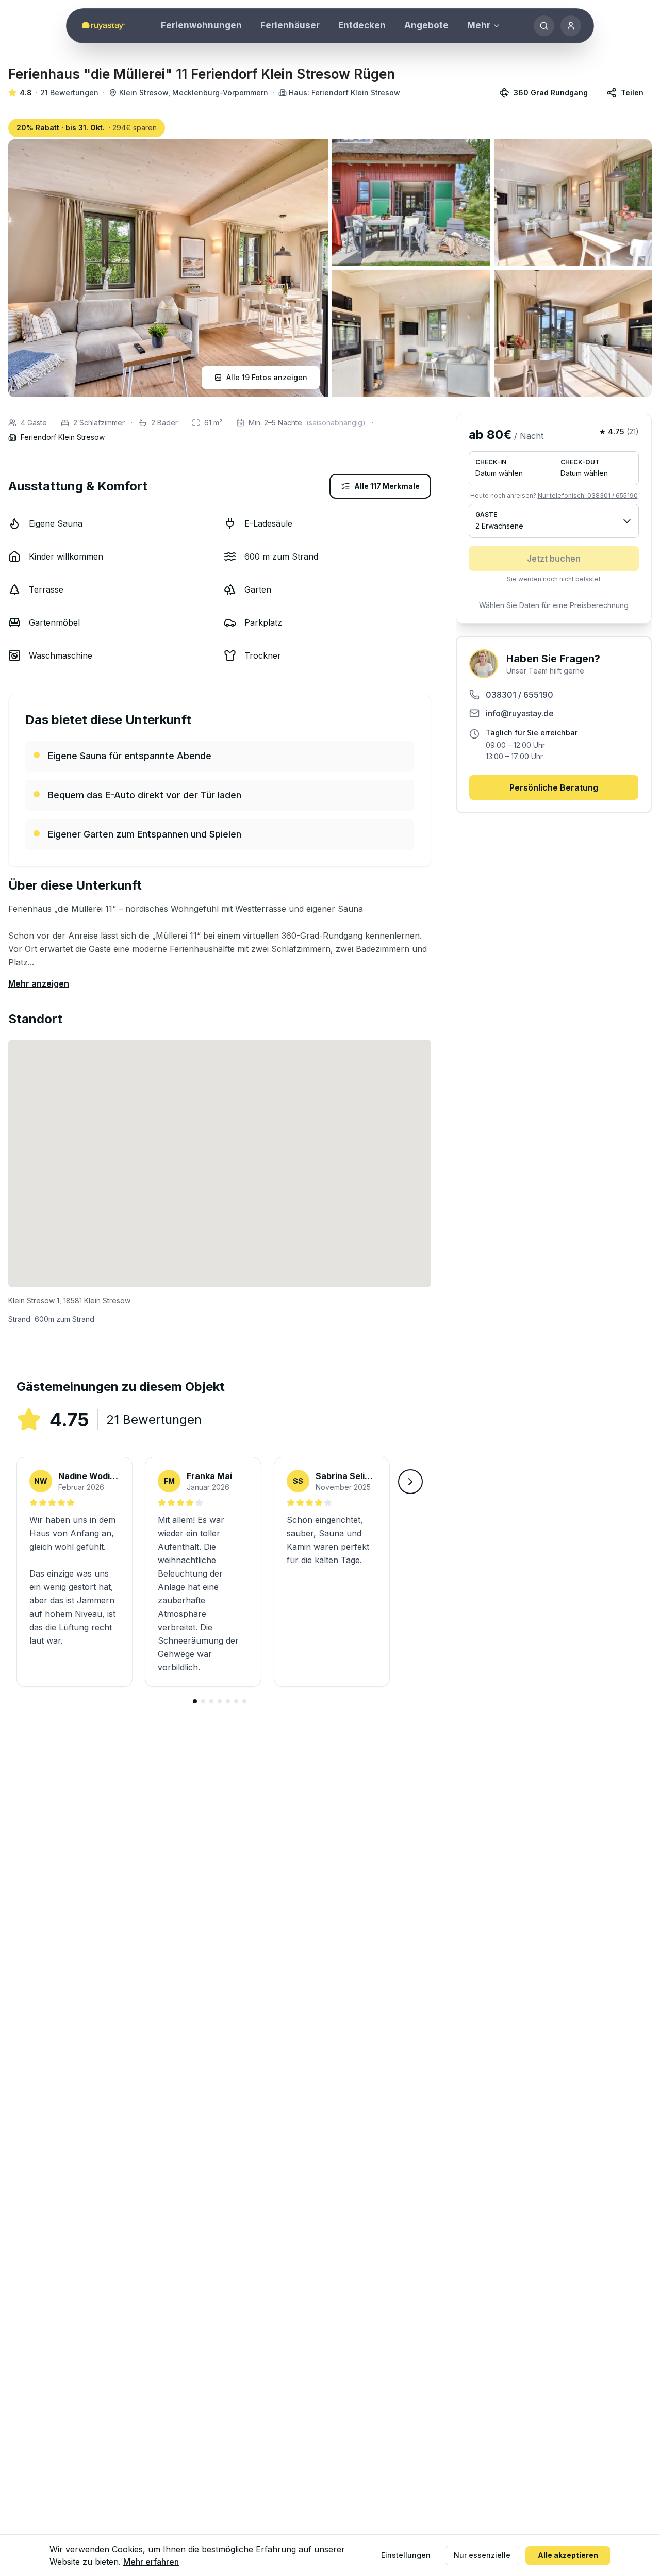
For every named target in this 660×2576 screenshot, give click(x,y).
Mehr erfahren (151, 2562)
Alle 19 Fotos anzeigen (267, 377)
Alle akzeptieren (568, 2555)
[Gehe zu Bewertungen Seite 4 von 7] (220, 1701)
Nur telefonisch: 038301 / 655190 (588, 495)
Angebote (426, 25)
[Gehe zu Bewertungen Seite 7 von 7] (244, 1701)
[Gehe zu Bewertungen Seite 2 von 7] (203, 1701)
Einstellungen (406, 2555)
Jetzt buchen (554, 559)
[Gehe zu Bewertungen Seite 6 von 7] (236, 1701)
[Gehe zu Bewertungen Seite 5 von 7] (228, 1701)
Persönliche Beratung (554, 787)
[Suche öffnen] (544, 26)
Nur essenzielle (482, 2555)
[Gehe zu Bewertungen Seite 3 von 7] (211, 1701)
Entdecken (362, 25)
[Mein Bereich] (571, 26)
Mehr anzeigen (39, 983)
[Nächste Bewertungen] (410, 1482)
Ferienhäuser (290, 25)
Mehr (479, 25)
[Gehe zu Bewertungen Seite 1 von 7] (195, 1701)
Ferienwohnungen (201, 25)
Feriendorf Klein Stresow (63, 437)
